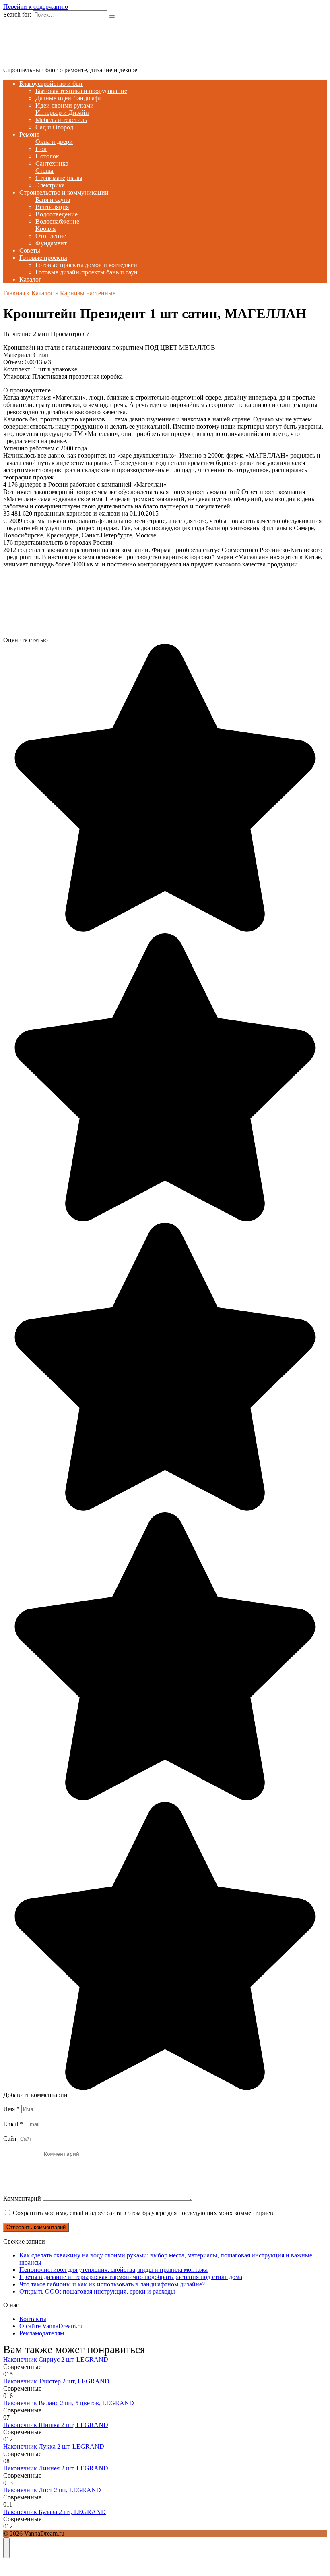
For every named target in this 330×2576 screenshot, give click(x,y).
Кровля (45, 229)
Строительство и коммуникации (64, 192)
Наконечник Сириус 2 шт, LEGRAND (56, 2359)
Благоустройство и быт (51, 84)
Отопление (51, 236)
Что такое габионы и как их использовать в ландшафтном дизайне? (112, 2284)
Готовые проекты (43, 258)
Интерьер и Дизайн (62, 113)
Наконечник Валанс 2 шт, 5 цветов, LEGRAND (69, 2403)
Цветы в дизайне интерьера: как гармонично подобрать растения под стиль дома (131, 2277)
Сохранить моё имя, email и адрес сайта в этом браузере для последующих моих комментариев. (144, 2213)
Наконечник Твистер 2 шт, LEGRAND (56, 2381)
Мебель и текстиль (61, 120)
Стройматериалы (59, 178)
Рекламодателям (42, 2333)
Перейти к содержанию (36, 7)
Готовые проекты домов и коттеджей (86, 265)
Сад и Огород (54, 127)
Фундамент (51, 243)
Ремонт (29, 134)
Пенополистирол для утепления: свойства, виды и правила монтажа (113, 2270)
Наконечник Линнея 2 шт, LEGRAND (56, 2468)
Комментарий (22, 2198)
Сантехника (52, 163)
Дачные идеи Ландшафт (68, 98)
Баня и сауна (53, 200)
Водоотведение (57, 214)
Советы (30, 250)
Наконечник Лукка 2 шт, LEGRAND (54, 2446)
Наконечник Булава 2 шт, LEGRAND (55, 2512)
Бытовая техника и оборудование (81, 91)
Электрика (50, 185)
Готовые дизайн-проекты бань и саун (87, 272)
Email (13, 2124)
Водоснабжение (57, 221)
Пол (41, 149)
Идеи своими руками (65, 105)
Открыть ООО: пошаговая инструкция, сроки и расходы (97, 2291)
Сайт (10, 2139)
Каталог (30, 279)
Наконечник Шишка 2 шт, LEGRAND (56, 2425)
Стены (44, 171)
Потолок (47, 156)
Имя (11, 2109)
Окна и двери (54, 142)
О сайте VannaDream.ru (51, 2326)
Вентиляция (52, 207)
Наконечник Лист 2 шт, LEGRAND (52, 2490)
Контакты (33, 2319)
